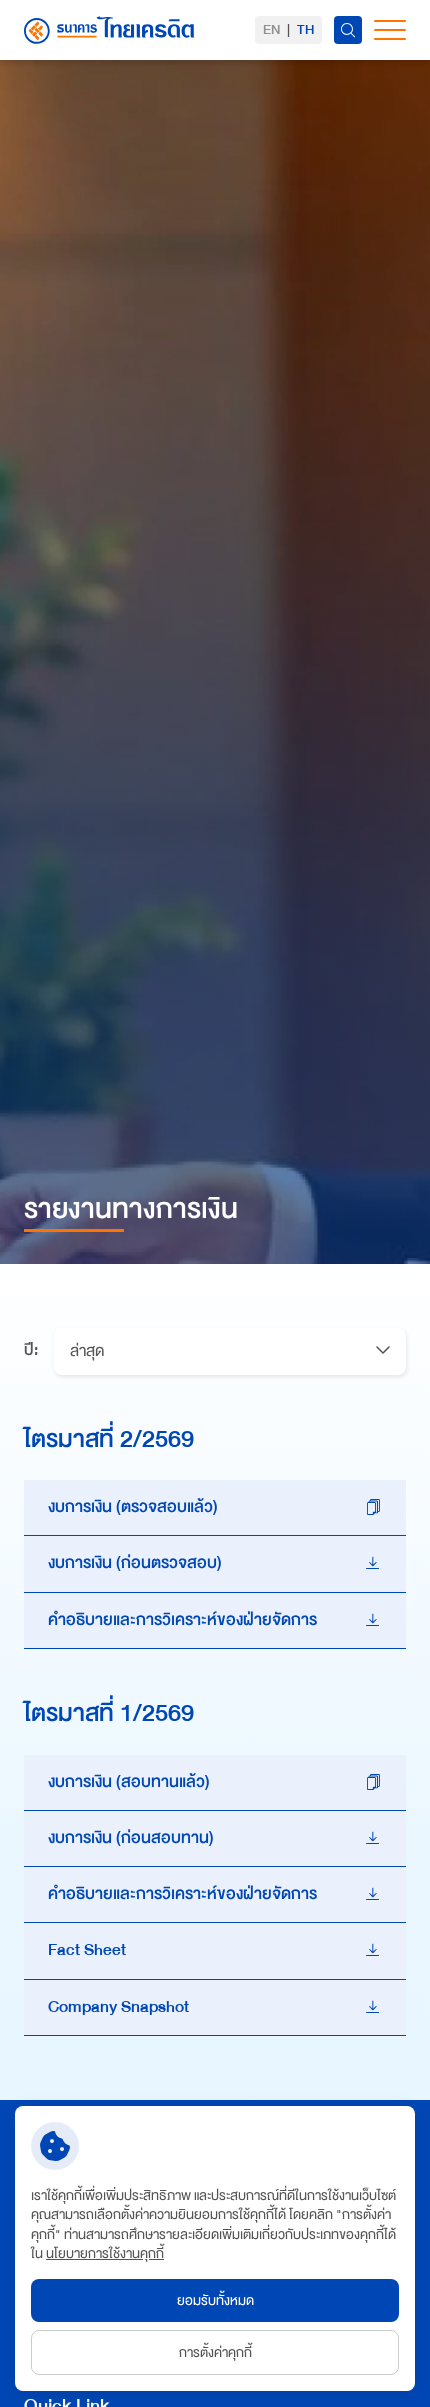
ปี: (31, 1351)
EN (271, 29)
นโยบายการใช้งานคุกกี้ (105, 2253)
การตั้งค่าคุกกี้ (215, 2352)
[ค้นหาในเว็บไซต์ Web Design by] (348, 30)
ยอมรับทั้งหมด (215, 2300)
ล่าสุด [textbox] (87, 1351)
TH (305, 29)
